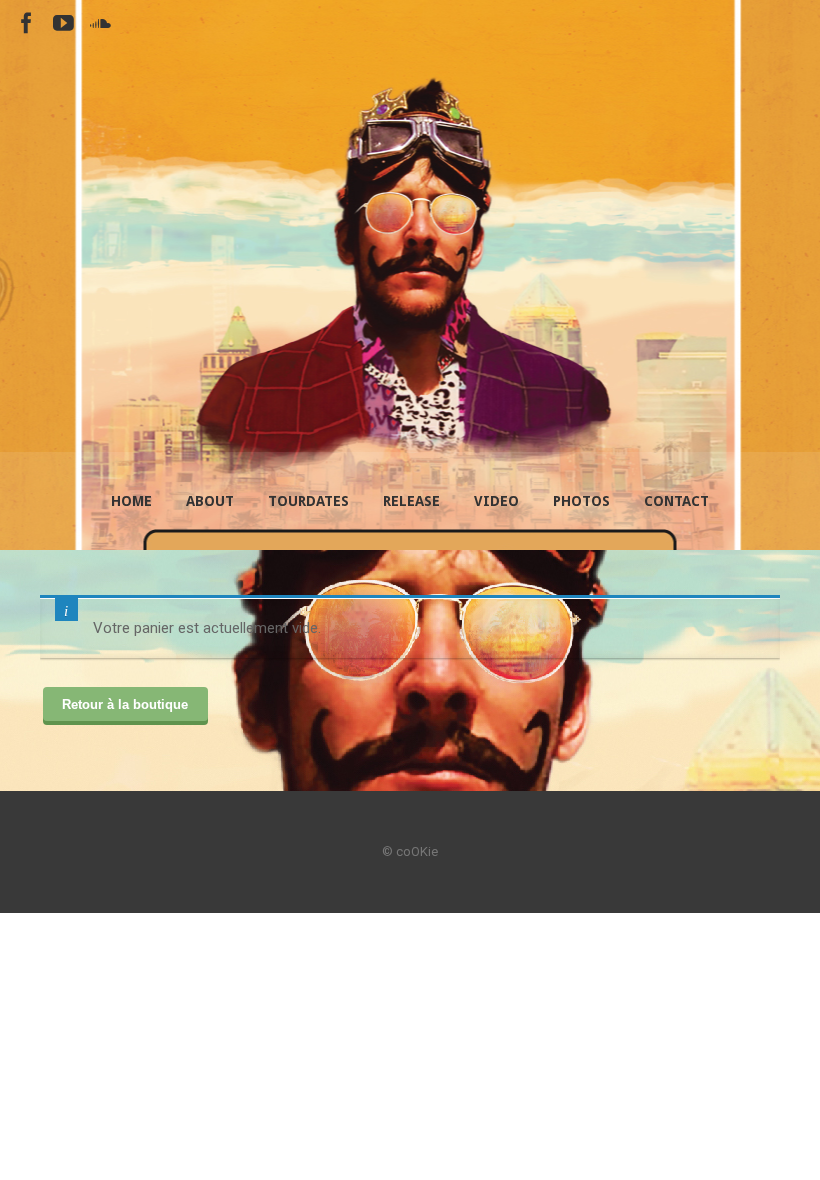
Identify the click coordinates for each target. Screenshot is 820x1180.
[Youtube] (63, 23)
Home (131, 501)
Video (496, 501)
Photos (581, 501)
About (210, 501)
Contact (676, 501)
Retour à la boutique (125, 704)
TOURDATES (308, 501)
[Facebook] (26, 23)
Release (411, 501)
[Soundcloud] (100, 23)
